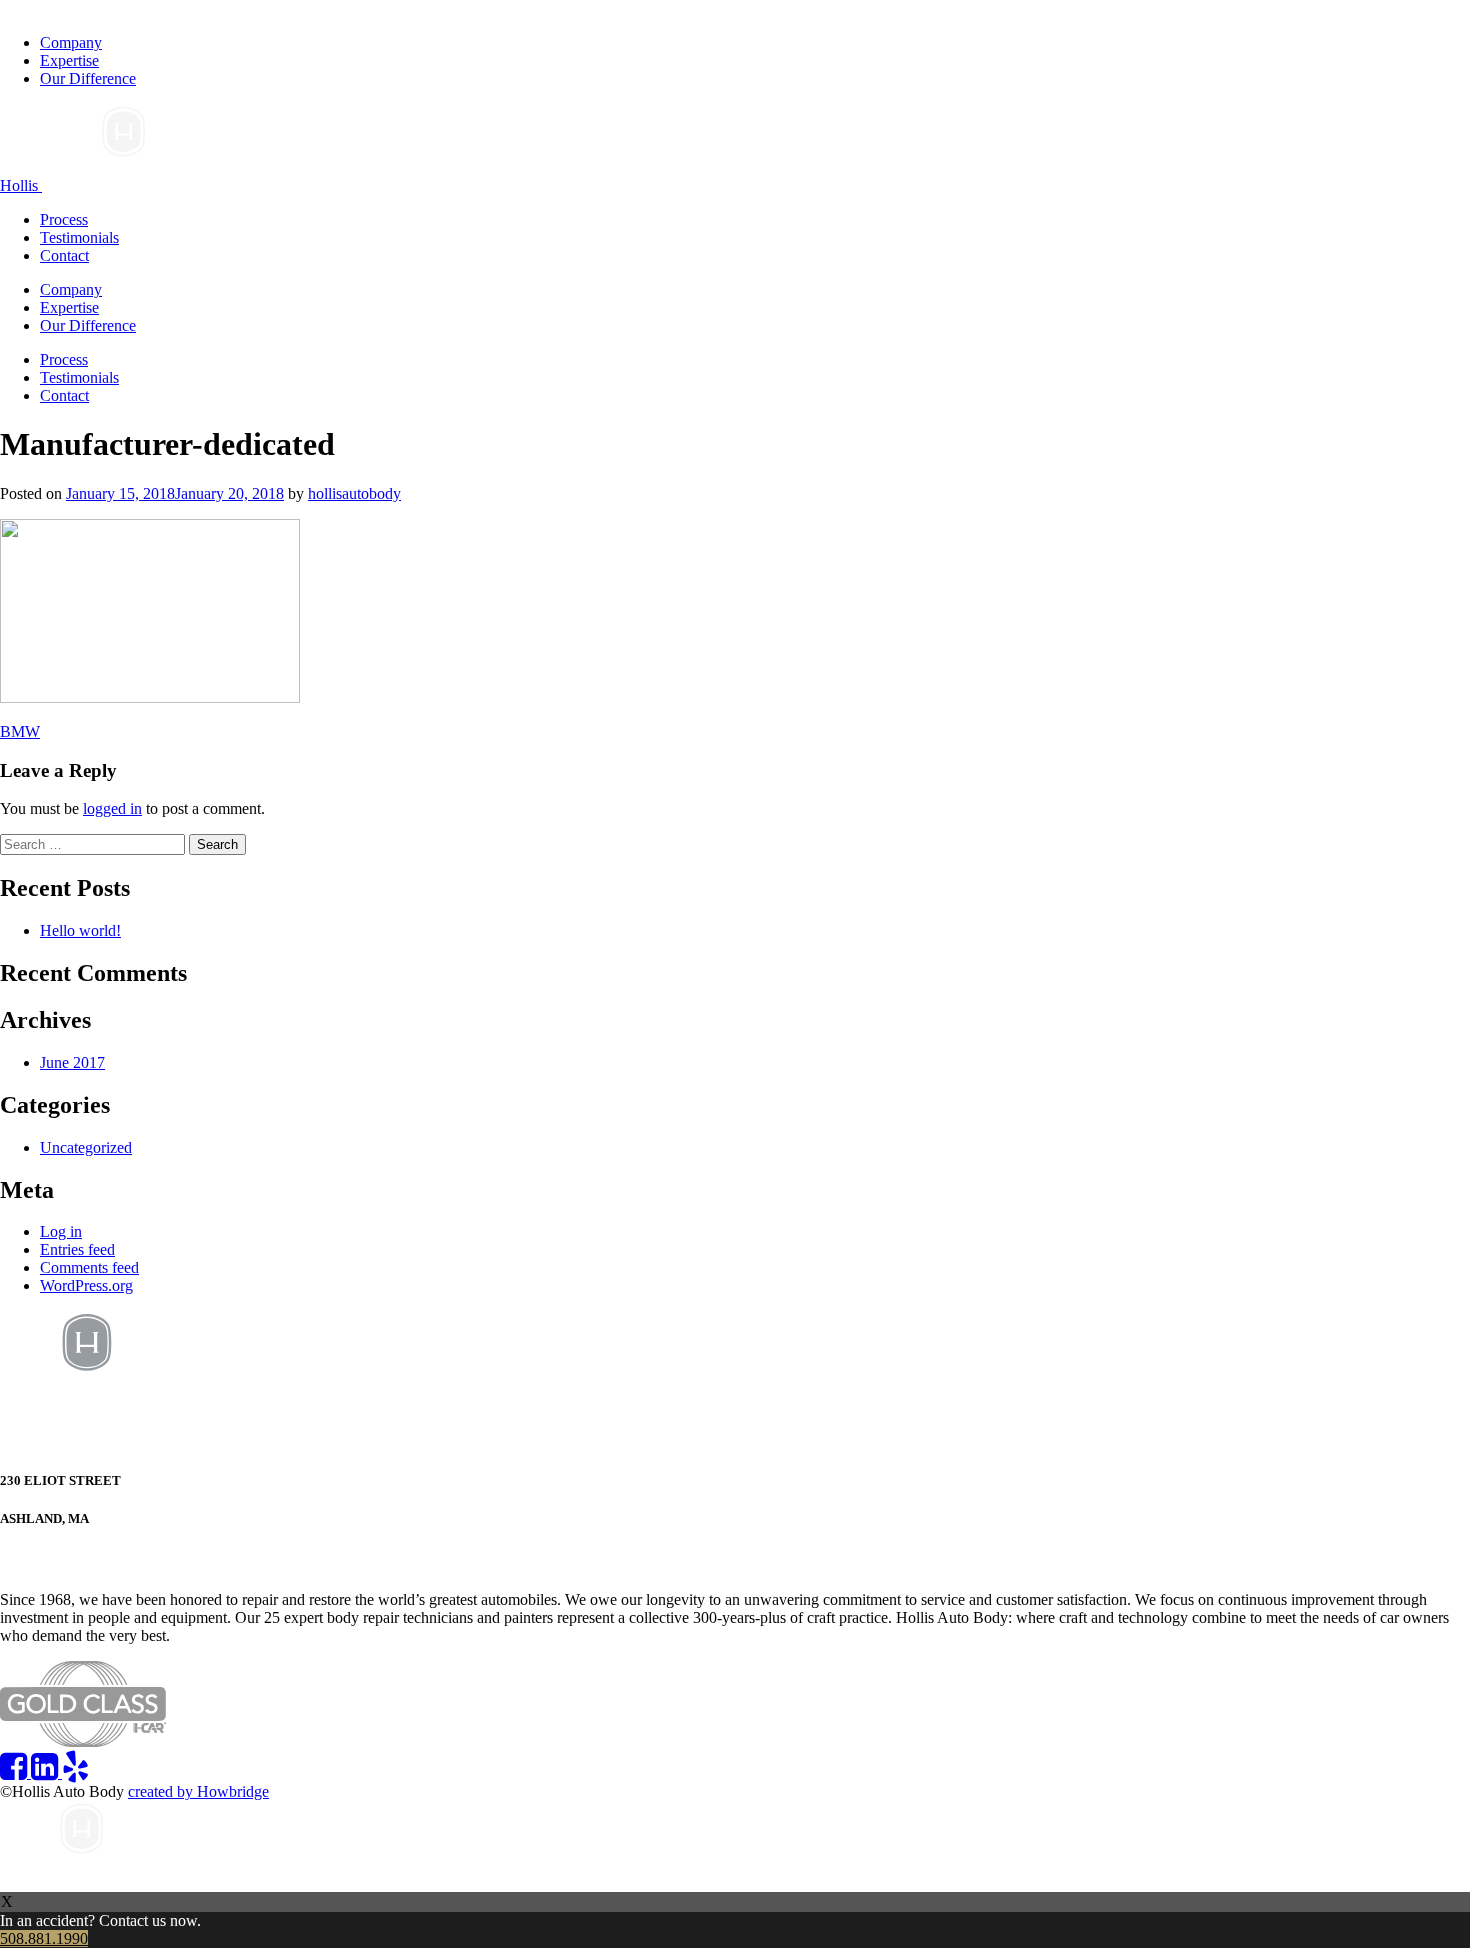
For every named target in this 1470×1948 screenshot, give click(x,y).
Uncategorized (86, 1147)
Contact (64, 255)
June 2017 (72, 1062)
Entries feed (77, 1249)
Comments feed (89, 1267)
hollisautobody (354, 493)
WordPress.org (86, 1285)
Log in (61, 1231)
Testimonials (79, 237)
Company (71, 42)
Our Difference (88, 78)
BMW (20, 731)
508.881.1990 (49, 1558)
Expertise (69, 60)
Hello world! (80, 930)
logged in (112, 808)
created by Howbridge (198, 1791)
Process (64, 219)
